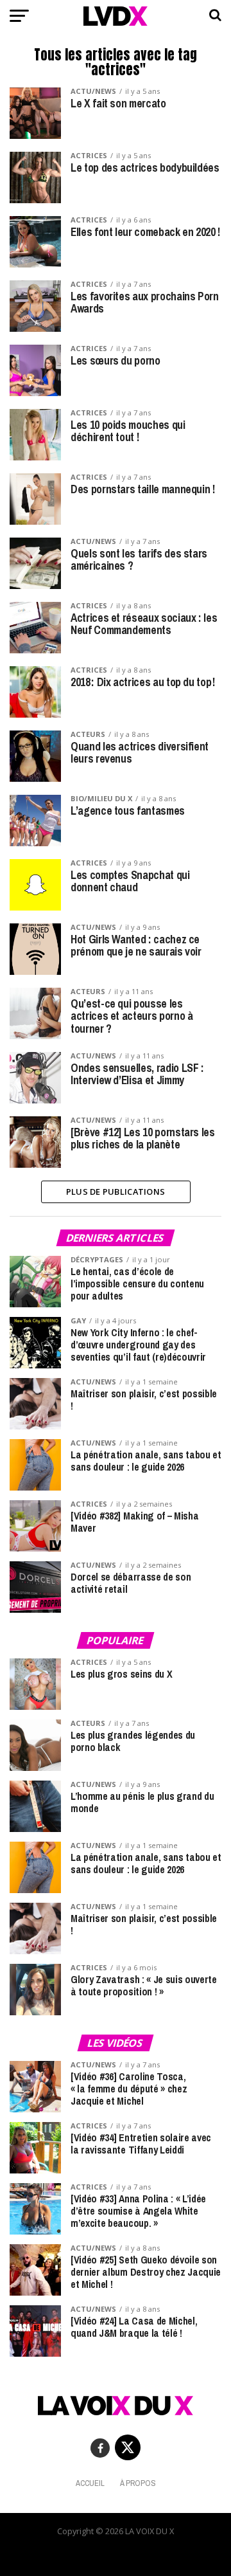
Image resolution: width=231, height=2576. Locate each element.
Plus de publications (116, 1192)
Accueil (90, 2483)
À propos (138, 2483)
